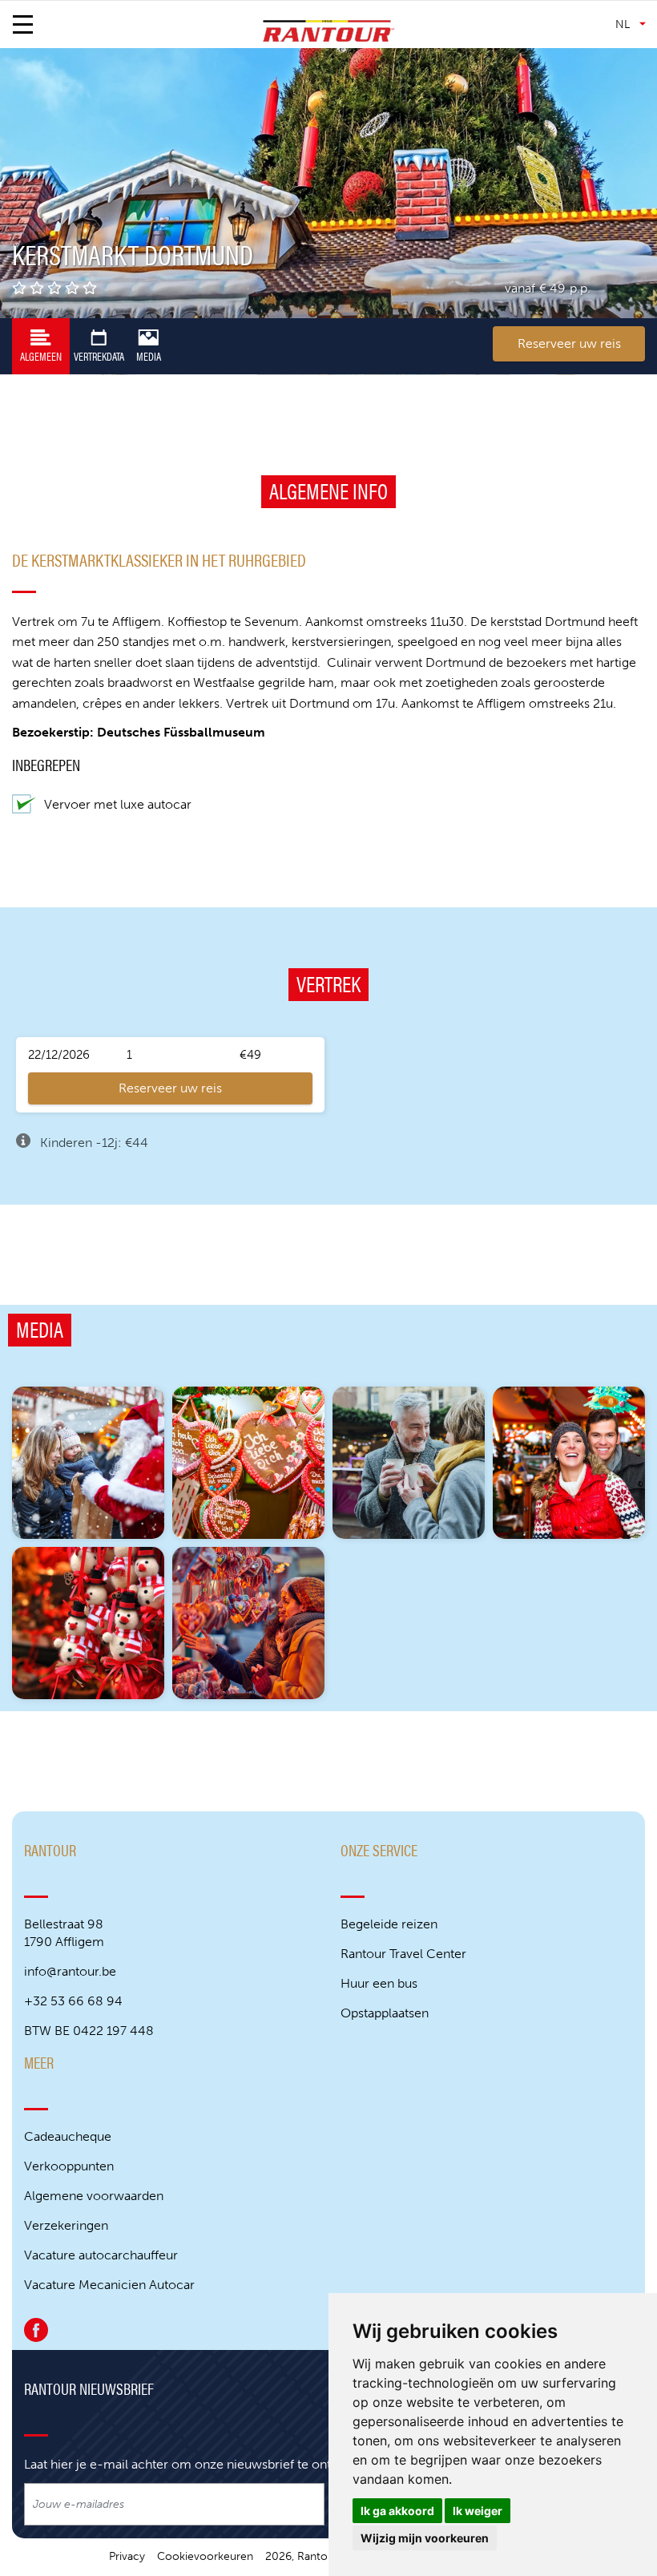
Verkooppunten (69, 2166)
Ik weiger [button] (478, 2511)
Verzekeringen (66, 2225)
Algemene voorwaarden (94, 2196)
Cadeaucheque (68, 2136)
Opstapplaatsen (385, 2013)
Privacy (127, 2556)
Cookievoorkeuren (205, 2556)
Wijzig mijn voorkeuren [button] (425, 2538)
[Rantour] (329, 31)
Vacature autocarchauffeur (101, 2255)
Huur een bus (379, 1983)
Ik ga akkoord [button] (397, 2511)
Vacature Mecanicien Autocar (109, 2285)
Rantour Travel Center (403, 1954)
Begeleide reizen (389, 1924)
